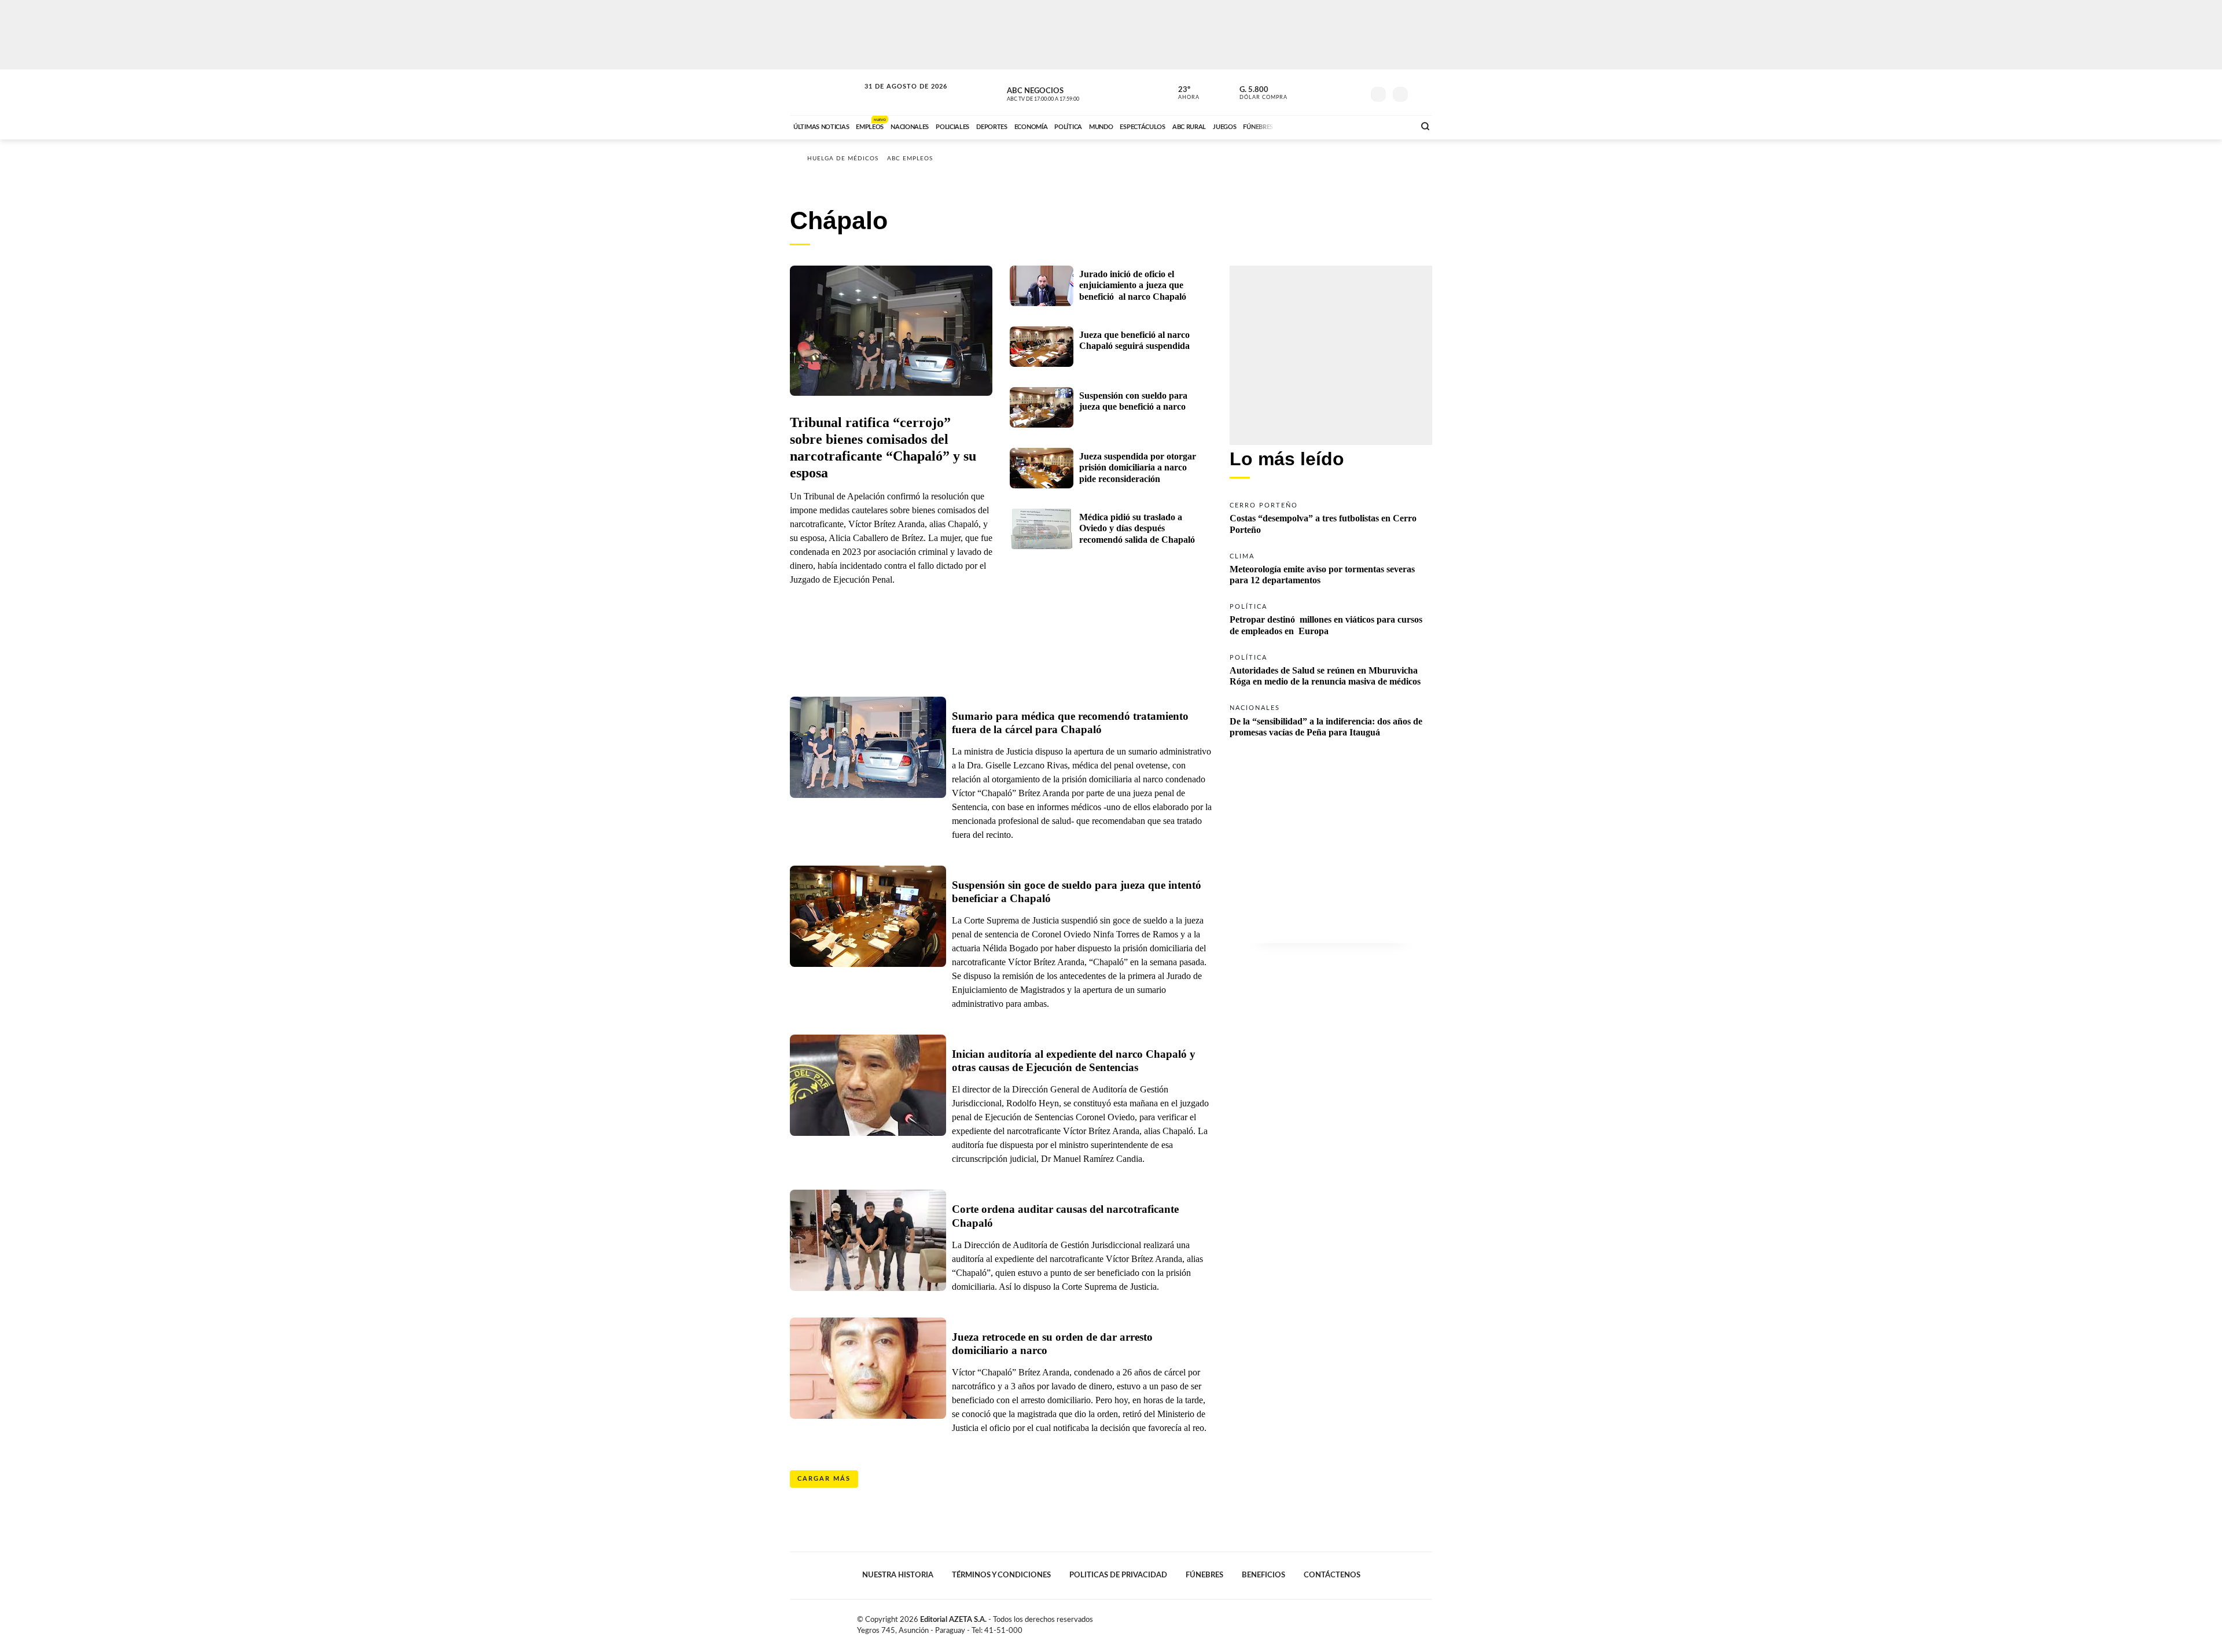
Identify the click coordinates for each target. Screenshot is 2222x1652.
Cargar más (824, 1479)
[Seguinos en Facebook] (1303, 92)
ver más (1182, 93)
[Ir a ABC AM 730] (1344, 126)
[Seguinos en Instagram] (1355, 92)
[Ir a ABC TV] (1312, 126)
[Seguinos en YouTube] (1337, 92)
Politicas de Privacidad (1118, 1575)
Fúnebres (1204, 1575)
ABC (826, 92)
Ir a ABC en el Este (895, 97)
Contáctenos (1332, 1575)
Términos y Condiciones (1001, 1575)
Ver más (1331, 517)
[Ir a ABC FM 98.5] (1390, 126)
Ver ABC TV (1065, 93)
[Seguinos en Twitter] (1320, 92)
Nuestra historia (898, 1575)
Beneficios (1263, 1575)
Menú (1422, 93)
